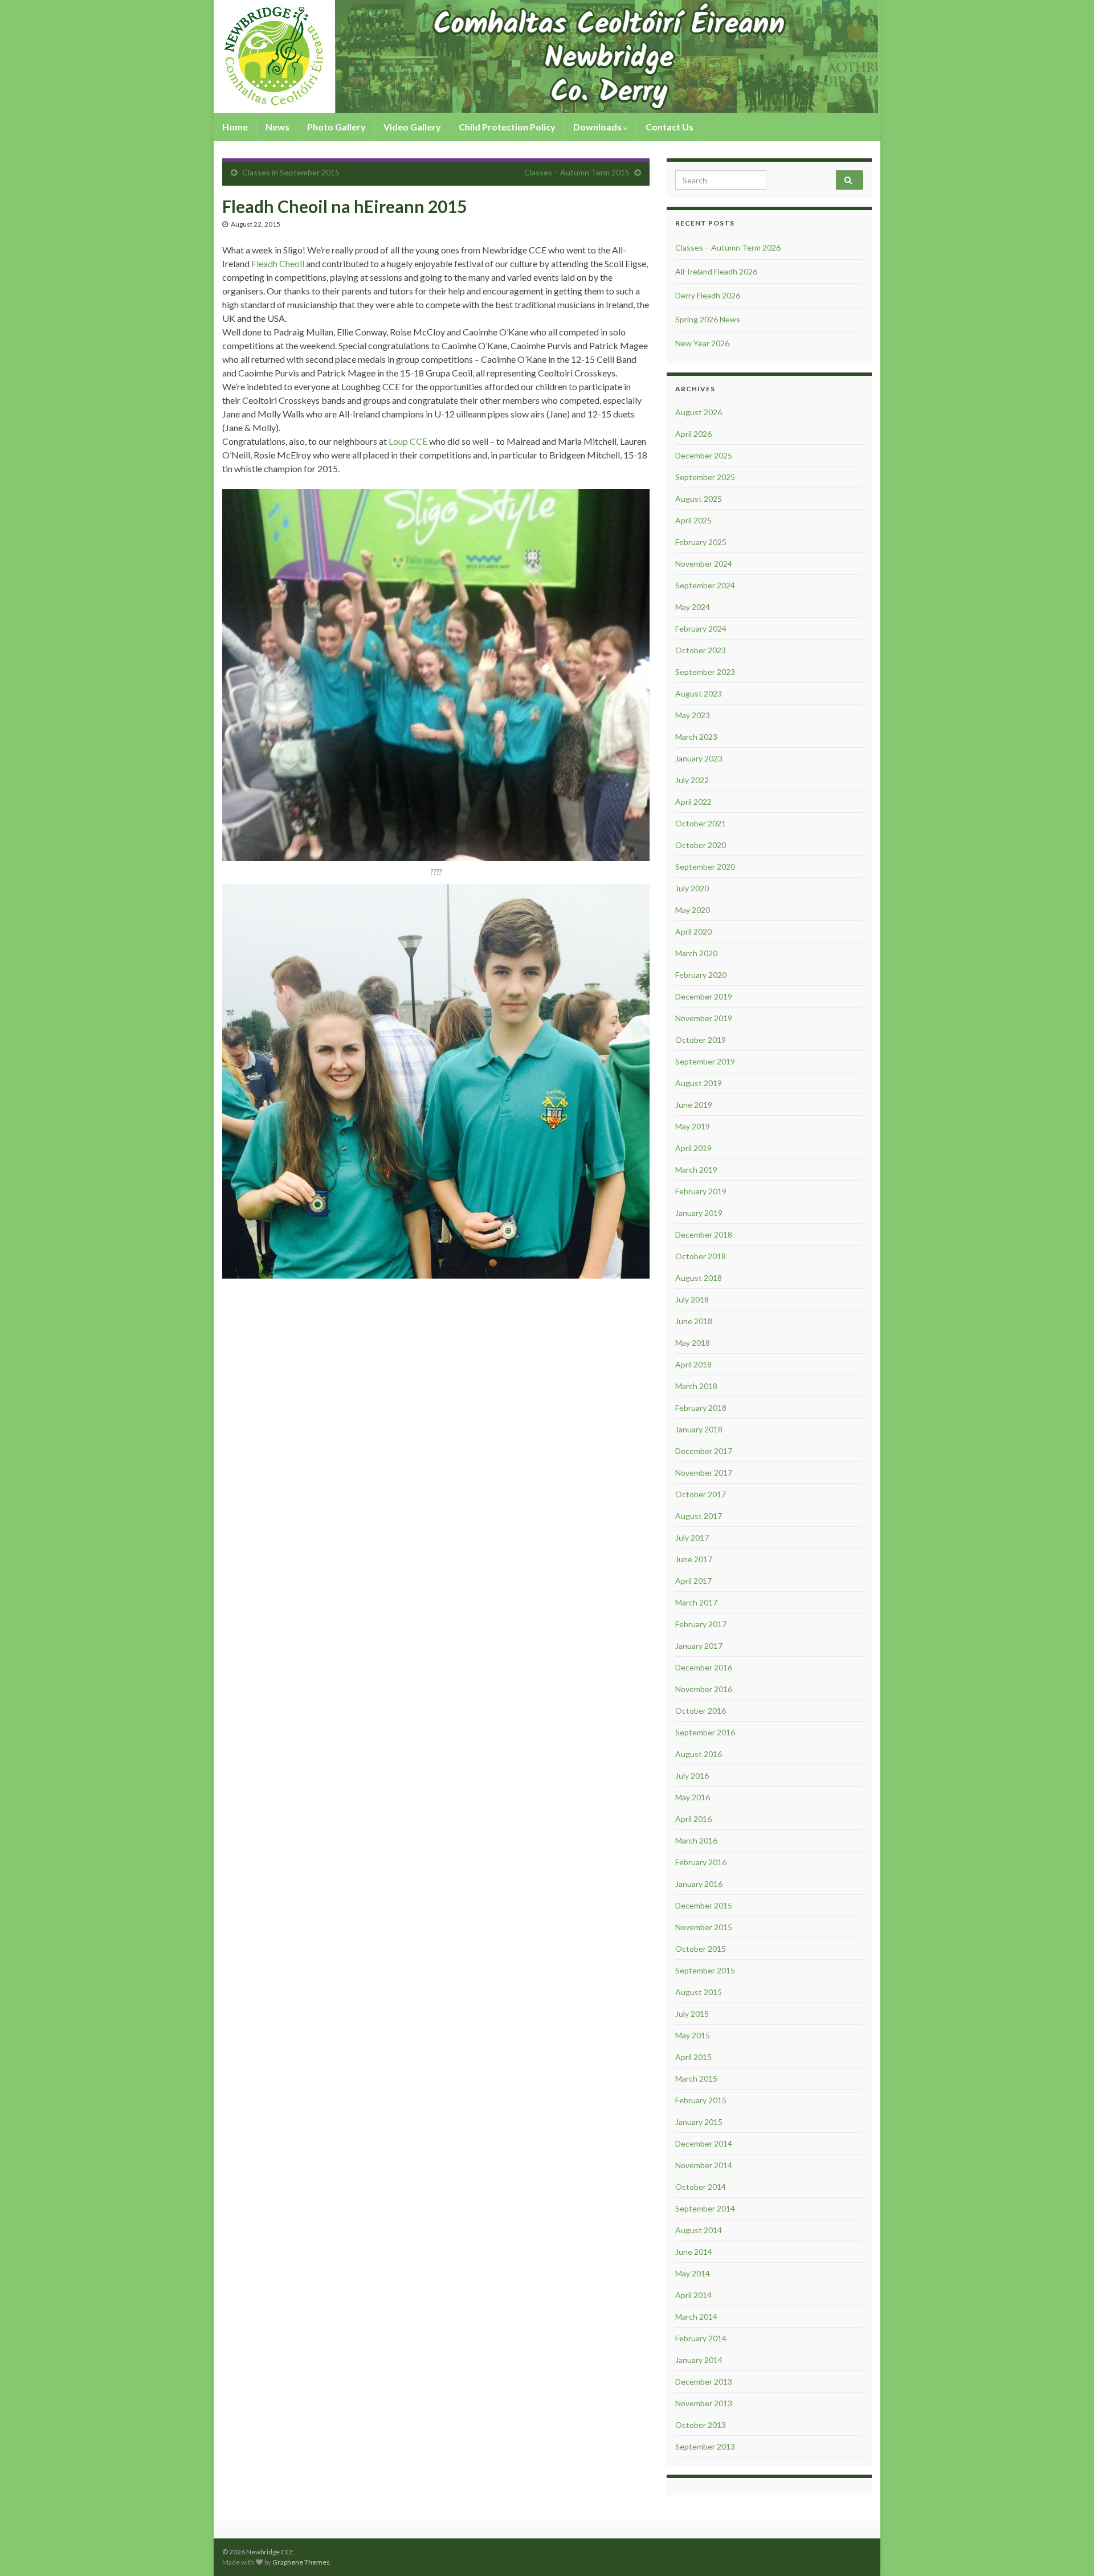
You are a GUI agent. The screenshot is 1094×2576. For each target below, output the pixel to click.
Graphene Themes (301, 2562)
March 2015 (696, 2079)
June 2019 (694, 1105)
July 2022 (692, 780)
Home (235, 127)
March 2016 (696, 1840)
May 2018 (693, 1343)
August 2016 (699, 1754)
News (277, 127)
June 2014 (694, 2252)
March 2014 (696, 2317)
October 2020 (701, 845)
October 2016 (701, 1711)
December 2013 (704, 2382)
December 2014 (704, 2143)
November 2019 (704, 1018)
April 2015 (693, 2057)
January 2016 (699, 1884)
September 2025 (705, 477)
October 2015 (701, 1949)
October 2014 (701, 2187)
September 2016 (705, 1732)
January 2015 (699, 2122)
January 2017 (699, 1646)
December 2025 (704, 455)
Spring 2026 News (708, 319)
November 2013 (704, 2403)
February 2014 (701, 2338)
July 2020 (692, 888)
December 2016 (704, 1667)
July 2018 (692, 1299)
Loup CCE (408, 441)
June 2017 (694, 1559)
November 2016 (704, 1689)
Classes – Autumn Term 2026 (728, 247)
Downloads (598, 127)
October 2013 (701, 2425)
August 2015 (699, 1992)
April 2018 (693, 1364)
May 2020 (693, 910)
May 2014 (693, 2273)
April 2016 (693, 1819)
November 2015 (704, 1927)
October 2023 (701, 650)
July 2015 (692, 2014)
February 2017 (701, 1624)
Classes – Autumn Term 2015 (577, 172)
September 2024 (705, 585)
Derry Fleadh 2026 (708, 295)
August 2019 (699, 1083)
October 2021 (701, 823)
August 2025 (699, 499)
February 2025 (701, 542)
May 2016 (693, 1797)
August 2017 (699, 1516)
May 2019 (693, 1126)
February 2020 (701, 975)
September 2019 (705, 1061)
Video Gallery (412, 127)
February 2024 (701, 628)
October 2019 (701, 1040)
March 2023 (696, 737)
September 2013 (705, 2446)
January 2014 (699, 2360)
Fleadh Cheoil (278, 263)
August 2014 (699, 2230)
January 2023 (699, 758)
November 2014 (704, 2165)
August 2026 (699, 412)
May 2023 (693, 715)
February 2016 (701, 1862)
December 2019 (704, 996)
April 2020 (693, 931)
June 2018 (694, 1321)
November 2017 (704, 1473)
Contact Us (670, 127)
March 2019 (696, 1170)
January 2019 (699, 1213)
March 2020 (696, 953)
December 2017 (704, 1451)
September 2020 (705, 867)
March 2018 (696, 1386)
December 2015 (704, 1905)
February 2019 (701, 1191)
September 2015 (705, 1970)
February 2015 (701, 2100)
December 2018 (704, 1234)
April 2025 (693, 520)
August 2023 (699, 693)
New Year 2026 (702, 343)
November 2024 (704, 564)
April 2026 (693, 434)
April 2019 (693, 1148)
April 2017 (693, 1581)
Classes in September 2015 (291, 172)
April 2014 (693, 2295)
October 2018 (701, 1256)
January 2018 (699, 1429)
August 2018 (699, 1278)
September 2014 (705, 2208)
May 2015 (693, 2035)
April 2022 (693, 802)
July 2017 (692, 1537)
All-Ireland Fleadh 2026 (716, 271)
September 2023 (705, 672)
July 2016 (692, 1776)
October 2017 (701, 1494)
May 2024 (693, 607)
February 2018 (701, 1408)
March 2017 (696, 1602)
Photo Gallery (336, 127)
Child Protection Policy (507, 127)
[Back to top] (1068, 2550)
